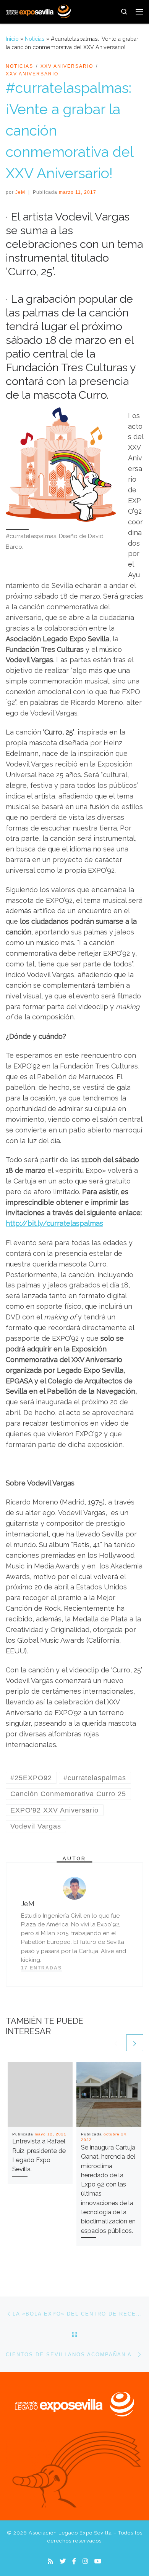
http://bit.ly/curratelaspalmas (54, 1223)
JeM (20, 192)
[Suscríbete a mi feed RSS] (50, 2561)
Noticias (35, 39)
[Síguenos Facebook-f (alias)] (74, 2561)
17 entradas (41, 1968)
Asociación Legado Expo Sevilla (70, 2533)
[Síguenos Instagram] (85, 2561)
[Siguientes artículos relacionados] (135, 2043)
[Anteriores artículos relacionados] (116, 2043)
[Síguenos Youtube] (98, 2561)
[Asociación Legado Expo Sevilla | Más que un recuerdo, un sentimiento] (38, 11)
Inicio (12, 39)
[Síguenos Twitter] (63, 2561)
